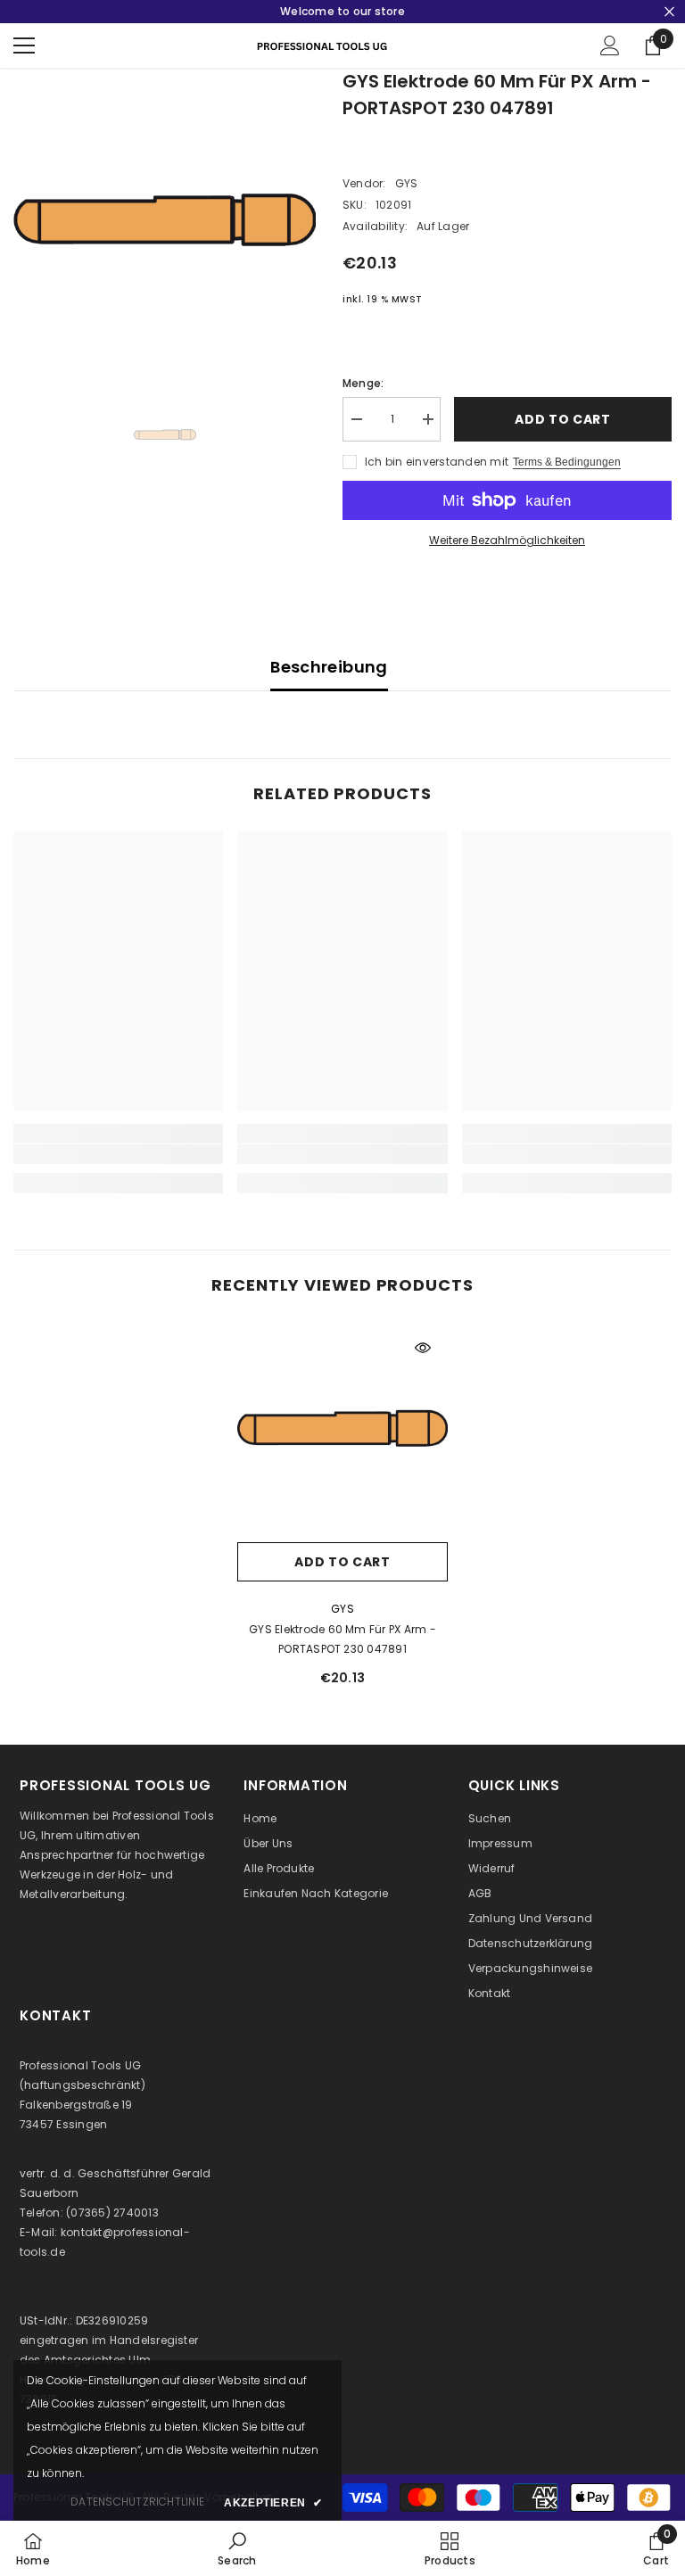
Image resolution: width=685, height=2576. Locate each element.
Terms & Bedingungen (567, 462)
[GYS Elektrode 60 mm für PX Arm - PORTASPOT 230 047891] (342, 1428)
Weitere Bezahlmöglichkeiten (507, 540)
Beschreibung (329, 667)
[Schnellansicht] (423, 1348)
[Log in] (610, 45)
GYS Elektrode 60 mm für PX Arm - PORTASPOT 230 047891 (342, 1639)
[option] (165, 219)
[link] (118, 1154)
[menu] (24, 45)
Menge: (363, 383)
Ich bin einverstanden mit (437, 462)
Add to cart (563, 419)
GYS (407, 183)
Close (669, 12)
